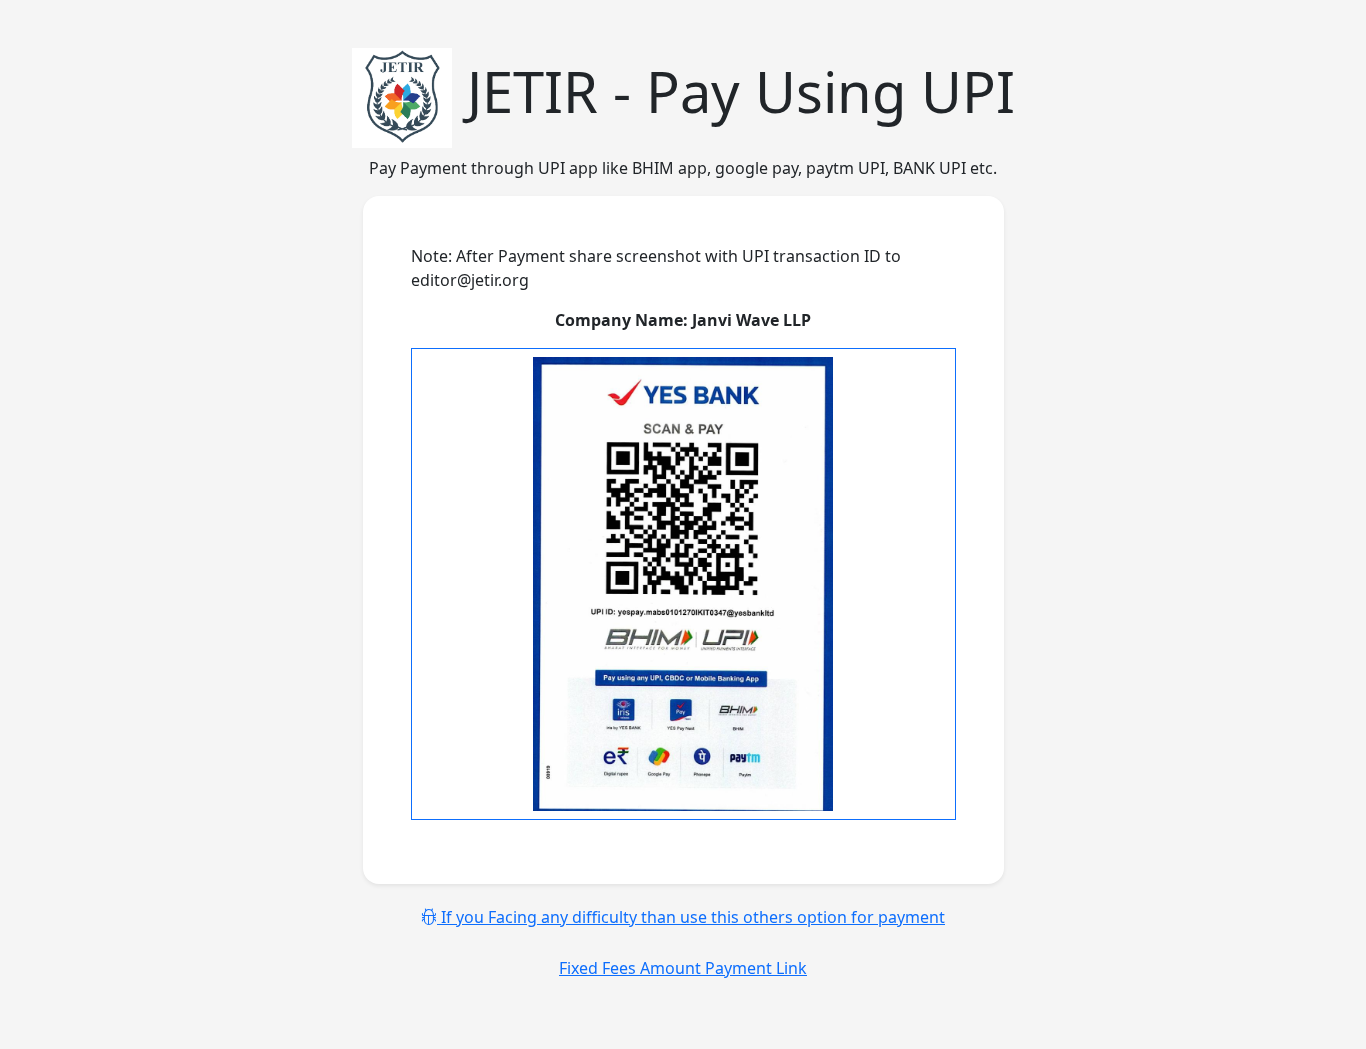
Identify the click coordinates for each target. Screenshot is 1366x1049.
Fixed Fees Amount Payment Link (683, 968)
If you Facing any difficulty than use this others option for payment (691, 917)
